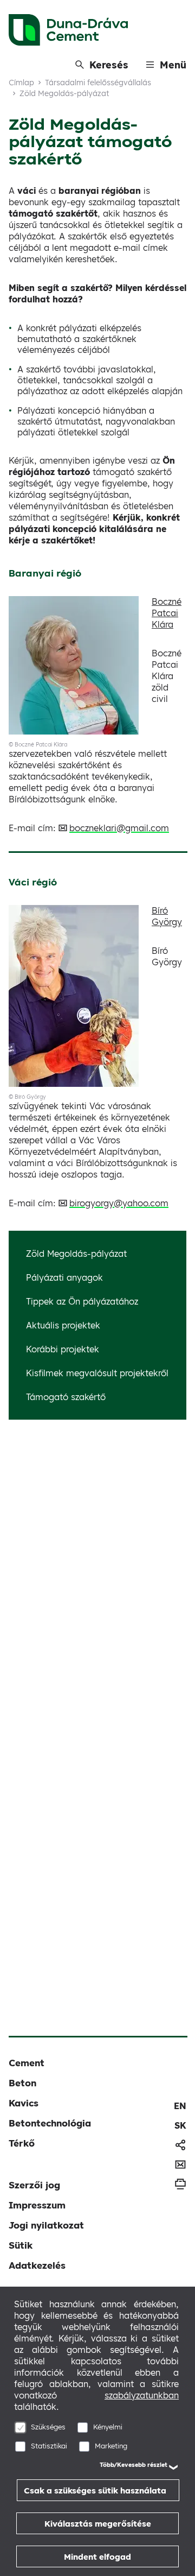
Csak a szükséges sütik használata (95, 2490)
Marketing (111, 2446)
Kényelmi (108, 2427)
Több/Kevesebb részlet (134, 2465)
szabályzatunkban (142, 2395)
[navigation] (180, 2106)
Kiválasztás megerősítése (98, 2524)
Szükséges (48, 2427)
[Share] (180, 2145)
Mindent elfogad (97, 2557)
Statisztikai (49, 2446)
